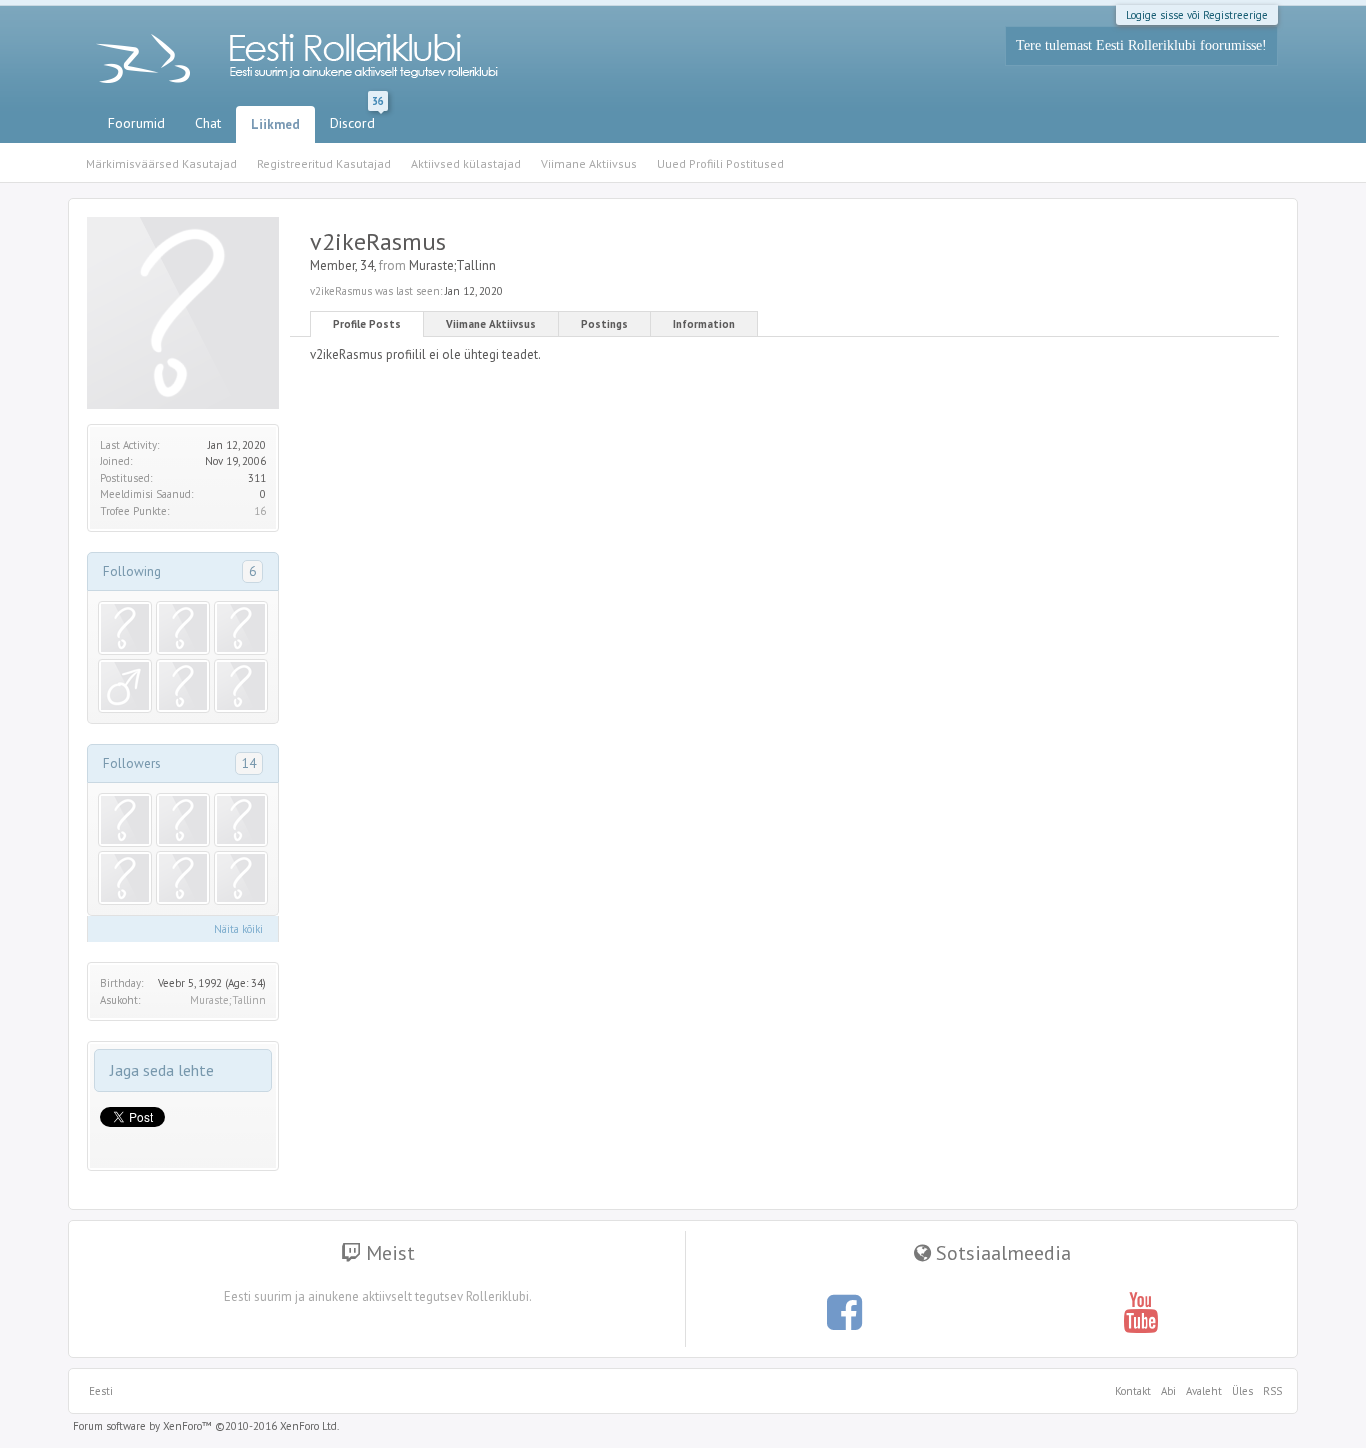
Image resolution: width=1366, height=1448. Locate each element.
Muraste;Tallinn (228, 1000)
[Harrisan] (241, 686)
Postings (604, 324)
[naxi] (183, 686)
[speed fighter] (125, 628)
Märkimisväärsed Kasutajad (161, 163)
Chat (208, 123)
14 (249, 763)
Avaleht (1204, 1391)
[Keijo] (241, 820)
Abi (1168, 1391)
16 (260, 511)
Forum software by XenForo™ (206, 1426)
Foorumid (136, 123)
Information (704, 324)
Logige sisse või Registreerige (1197, 15)
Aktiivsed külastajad (466, 163)
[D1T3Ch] (183, 628)
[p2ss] (125, 878)
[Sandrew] (241, 628)
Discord (357, 119)
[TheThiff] (183, 820)
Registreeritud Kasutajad (324, 163)
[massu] (125, 686)
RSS (1270, 1391)
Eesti (101, 1391)
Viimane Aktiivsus (491, 324)
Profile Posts (367, 324)
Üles (1242, 1391)
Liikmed (275, 124)
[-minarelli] (183, 878)
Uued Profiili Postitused (720, 163)
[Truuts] (125, 820)
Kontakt (1133, 1391)
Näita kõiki (238, 929)
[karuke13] (241, 878)
